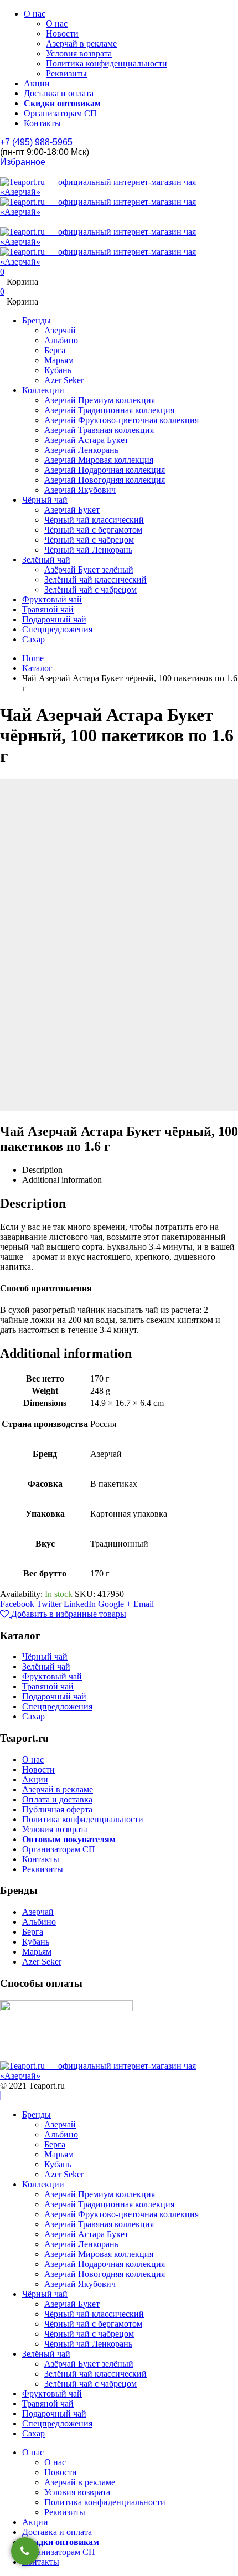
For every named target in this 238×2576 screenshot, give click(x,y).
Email (144, 1604)
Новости (62, 34)
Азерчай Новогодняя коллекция (105, 480)
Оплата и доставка (57, 1799)
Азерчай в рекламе (81, 43)
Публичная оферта (57, 1809)
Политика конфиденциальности (107, 63)
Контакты (42, 123)
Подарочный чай (54, 619)
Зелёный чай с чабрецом (90, 589)
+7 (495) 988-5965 (36, 142)
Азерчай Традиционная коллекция (109, 410)
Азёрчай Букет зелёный (89, 570)
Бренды (37, 320)
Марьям (59, 360)
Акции (37, 83)
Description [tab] (42, 1170)
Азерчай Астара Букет (86, 440)
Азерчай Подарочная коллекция (105, 470)
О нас (35, 14)
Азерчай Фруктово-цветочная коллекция (121, 420)
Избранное (23, 162)
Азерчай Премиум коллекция (100, 400)
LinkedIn (80, 1604)
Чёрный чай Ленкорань (88, 550)
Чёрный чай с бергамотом (93, 530)
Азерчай (60, 330)
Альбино (61, 340)
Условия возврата (79, 53)
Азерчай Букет (72, 510)
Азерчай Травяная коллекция (99, 430)
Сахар (33, 639)
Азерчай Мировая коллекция (99, 460)
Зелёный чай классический (95, 579)
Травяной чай (48, 609)
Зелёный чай (46, 560)
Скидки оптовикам (62, 103)
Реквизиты (66, 73)
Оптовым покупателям (69, 1839)
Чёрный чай (45, 500)
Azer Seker (64, 380)
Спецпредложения (57, 629)
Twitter (49, 1604)
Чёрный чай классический (94, 520)
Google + (115, 1604)
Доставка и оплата (59, 93)
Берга (55, 350)
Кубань (58, 370)
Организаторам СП (60, 113)
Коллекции (43, 390)
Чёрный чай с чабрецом (89, 540)
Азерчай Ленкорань (81, 450)
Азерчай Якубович (80, 490)
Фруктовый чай (52, 599)
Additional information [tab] (62, 1180)
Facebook (17, 1604)
